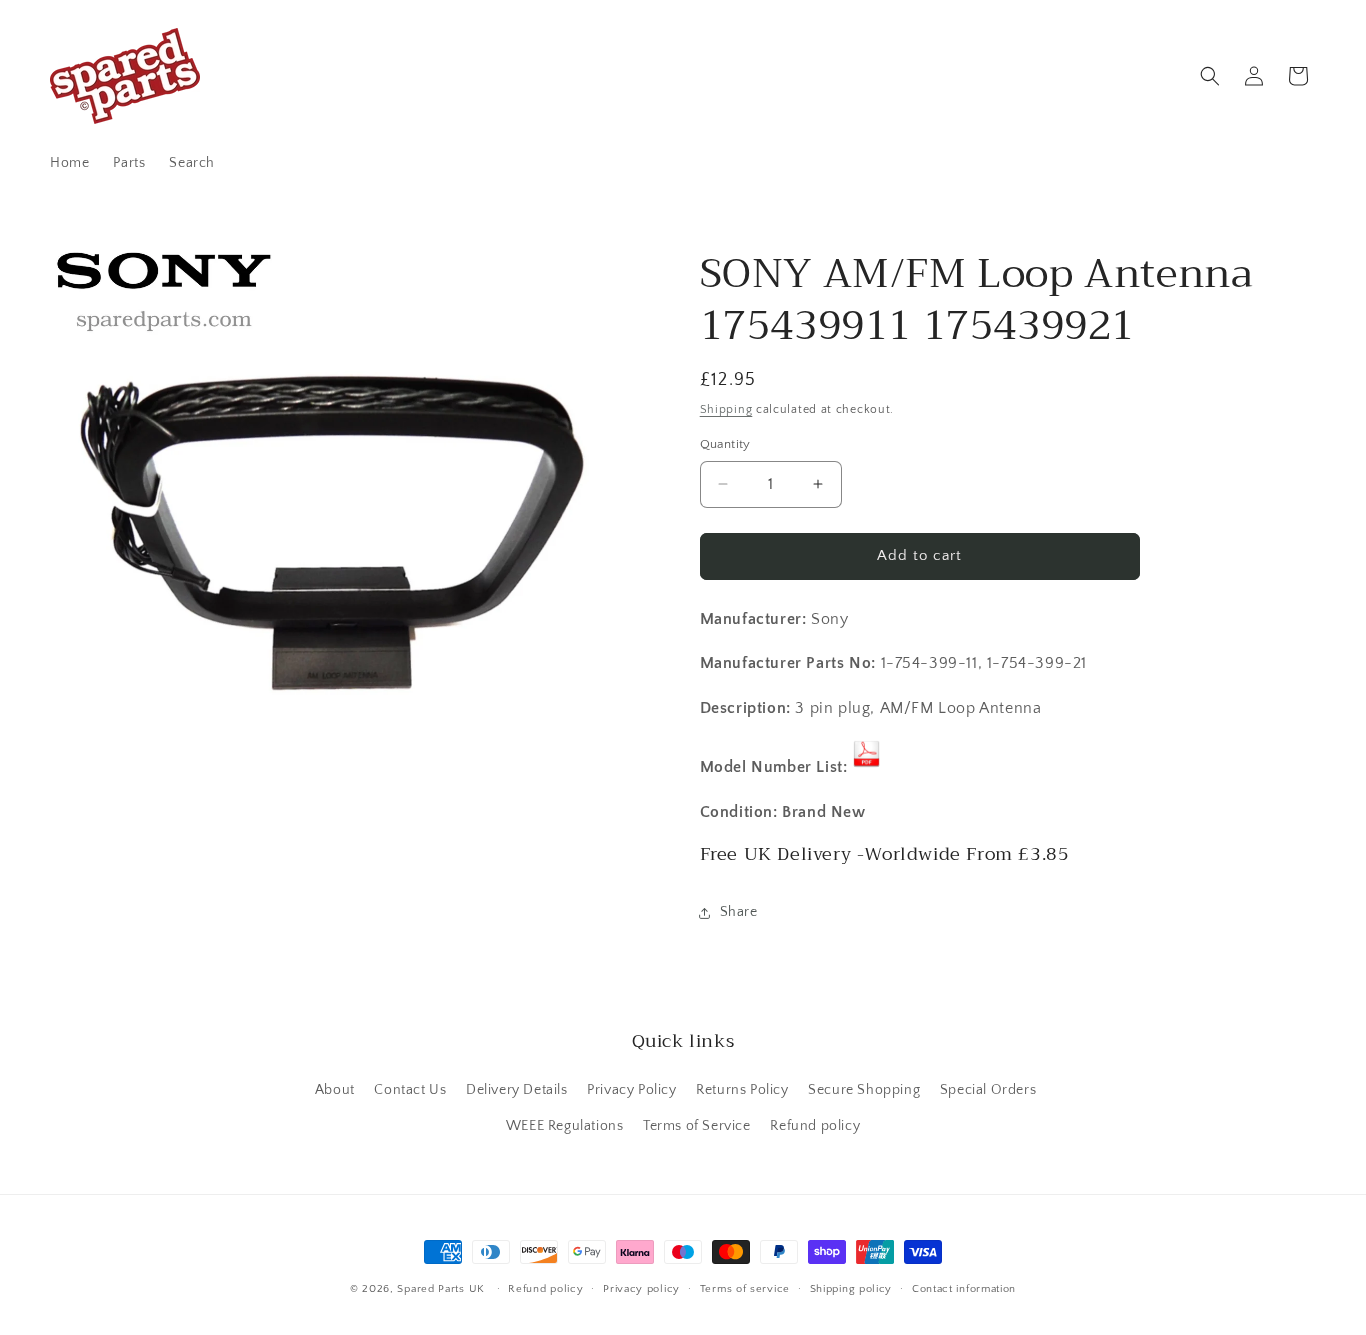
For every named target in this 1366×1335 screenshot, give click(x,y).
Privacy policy (641, 1289)
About (335, 1090)
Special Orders (988, 1090)
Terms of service (745, 1289)
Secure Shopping (864, 1090)
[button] (1210, 76)
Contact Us (410, 1090)
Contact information (964, 1289)
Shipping (726, 409)
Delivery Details (517, 1090)
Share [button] (739, 912)
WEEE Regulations (565, 1126)
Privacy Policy (631, 1090)
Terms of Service (697, 1126)
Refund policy (815, 1126)
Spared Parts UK (441, 1289)
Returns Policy (742, 1090)
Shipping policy (851, 1289)
